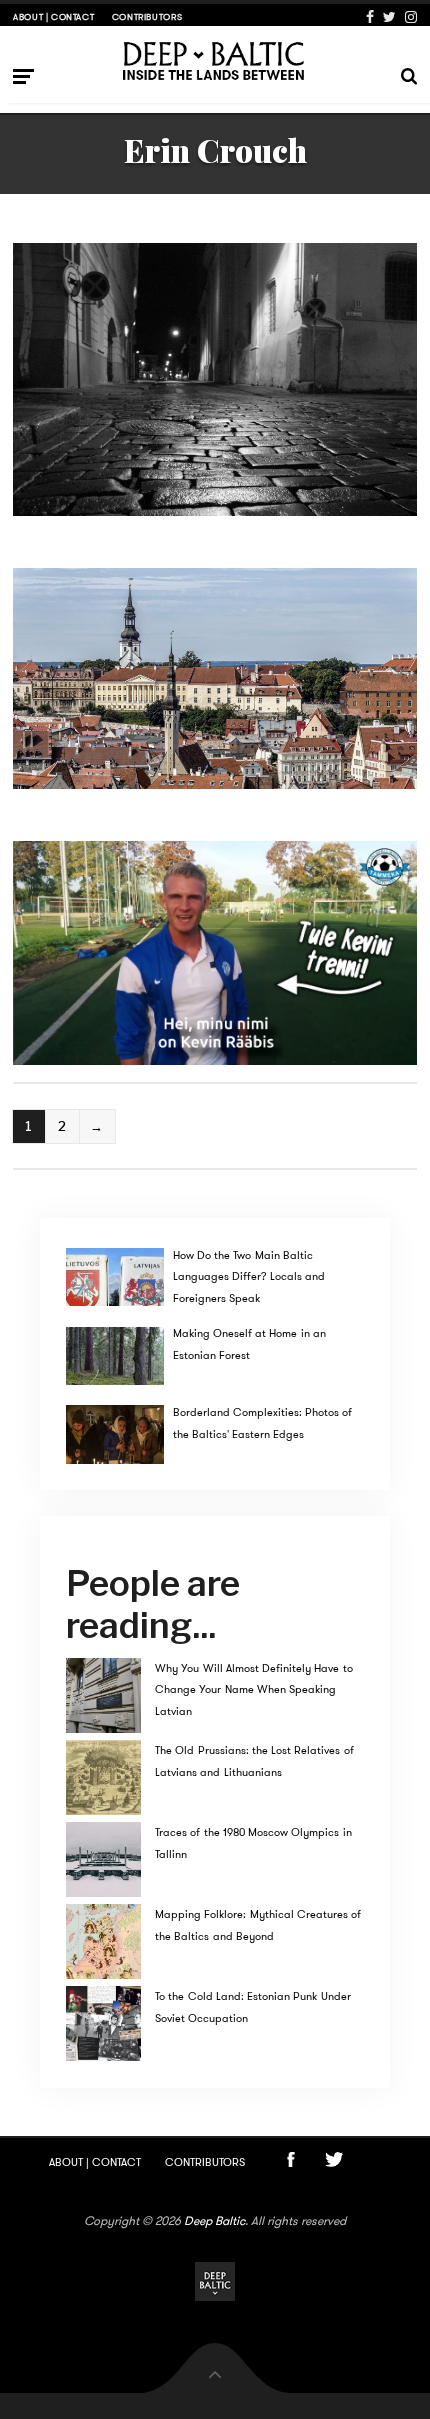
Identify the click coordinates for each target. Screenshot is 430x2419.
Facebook (370, 17)
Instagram (411, 17)
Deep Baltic (214, 2221)
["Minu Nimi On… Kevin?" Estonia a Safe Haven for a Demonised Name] (215, 953)
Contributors (147, 17)
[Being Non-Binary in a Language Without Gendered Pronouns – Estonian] (215, 678)
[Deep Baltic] (215, 60)
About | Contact (53, 17)
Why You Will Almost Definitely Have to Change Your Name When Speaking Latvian (253, 1689)
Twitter (389, 17)
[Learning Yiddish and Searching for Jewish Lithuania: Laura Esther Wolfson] (215, 379)
